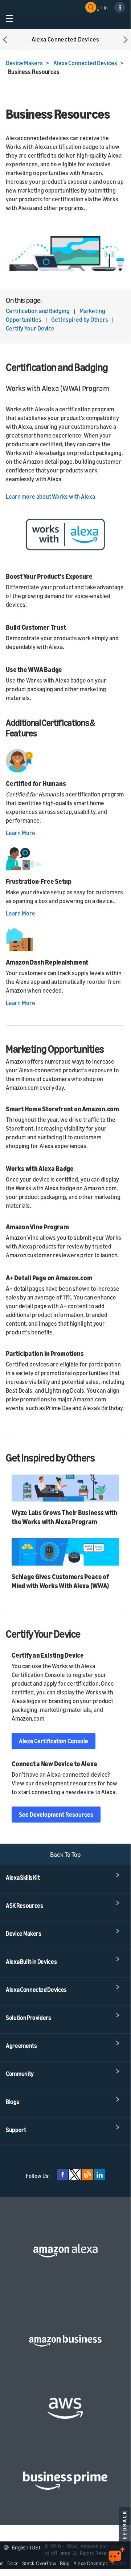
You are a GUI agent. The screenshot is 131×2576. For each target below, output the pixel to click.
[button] (5, 39)
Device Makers (24, 63)
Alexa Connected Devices (85, 63)
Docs (13, 2563)
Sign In (100, 7)
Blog (65, 2563)
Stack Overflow (39, 2563)
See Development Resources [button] (56, 1815)
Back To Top (65, 1854)
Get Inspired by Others (80, 320)
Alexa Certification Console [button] (54, 1741)
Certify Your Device (30, 328)
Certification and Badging (38, 311)
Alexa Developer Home (99, 2563)
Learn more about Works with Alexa (50, 496)
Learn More (21, 833)
